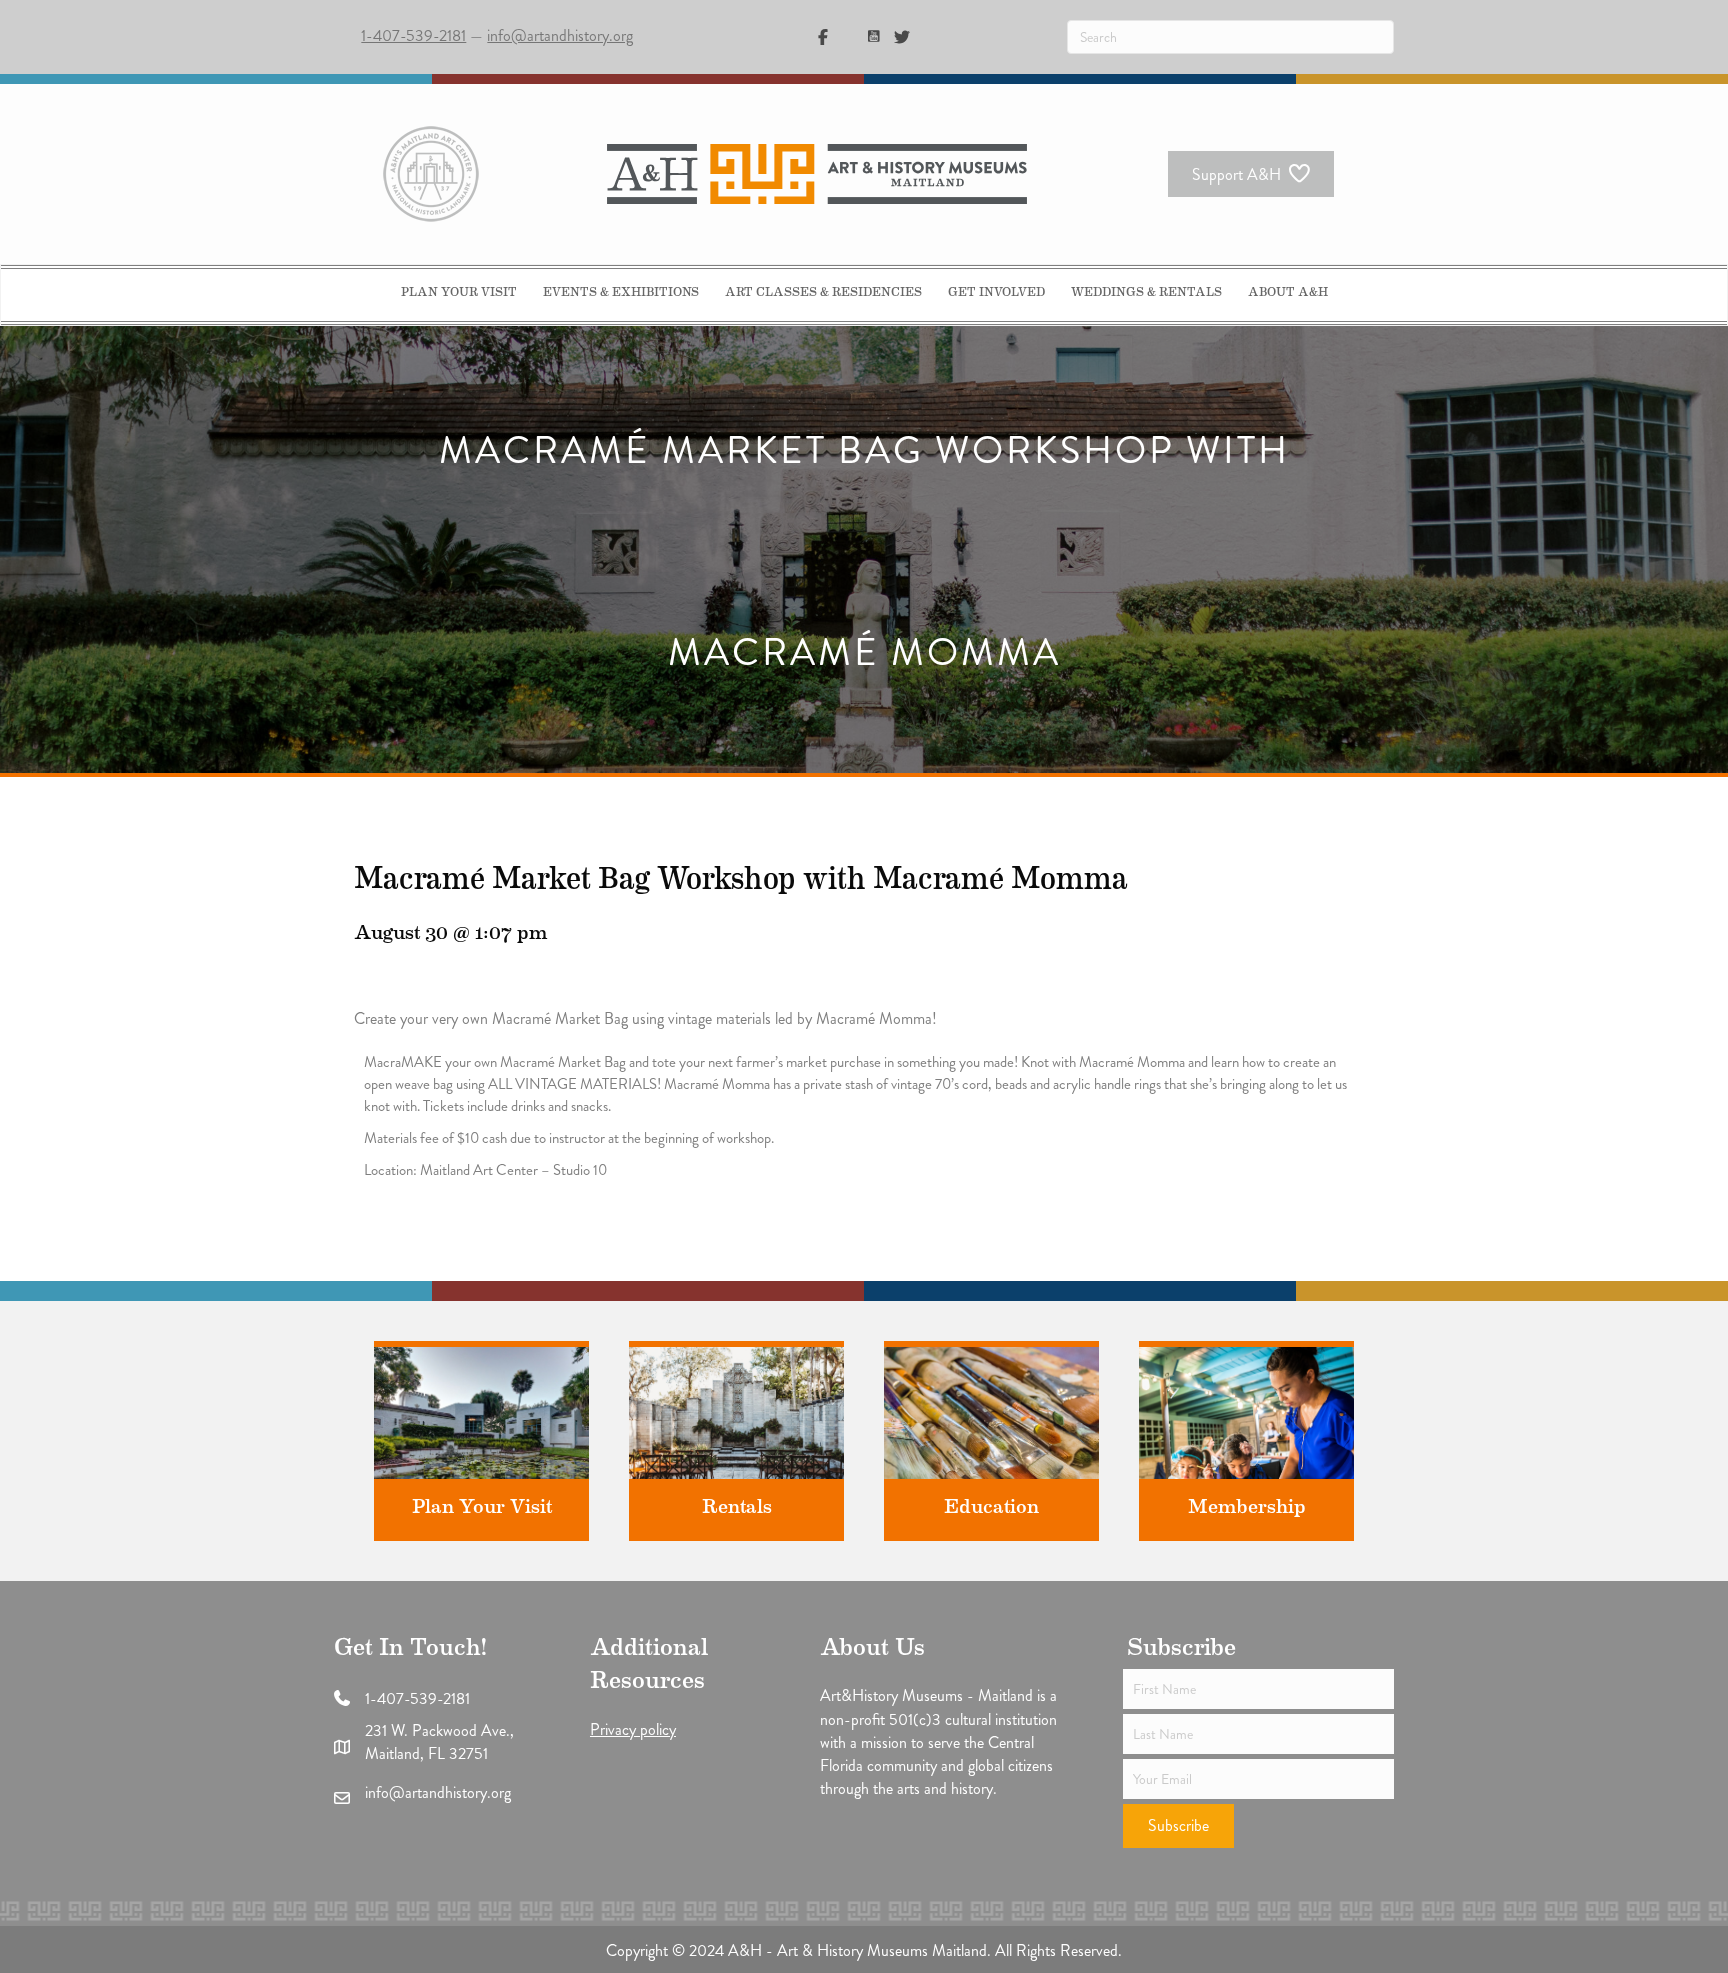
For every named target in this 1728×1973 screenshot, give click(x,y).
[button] (1178, 1826)
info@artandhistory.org (560, 35)
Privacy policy (633, 1729)
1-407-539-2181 (413, 35)
